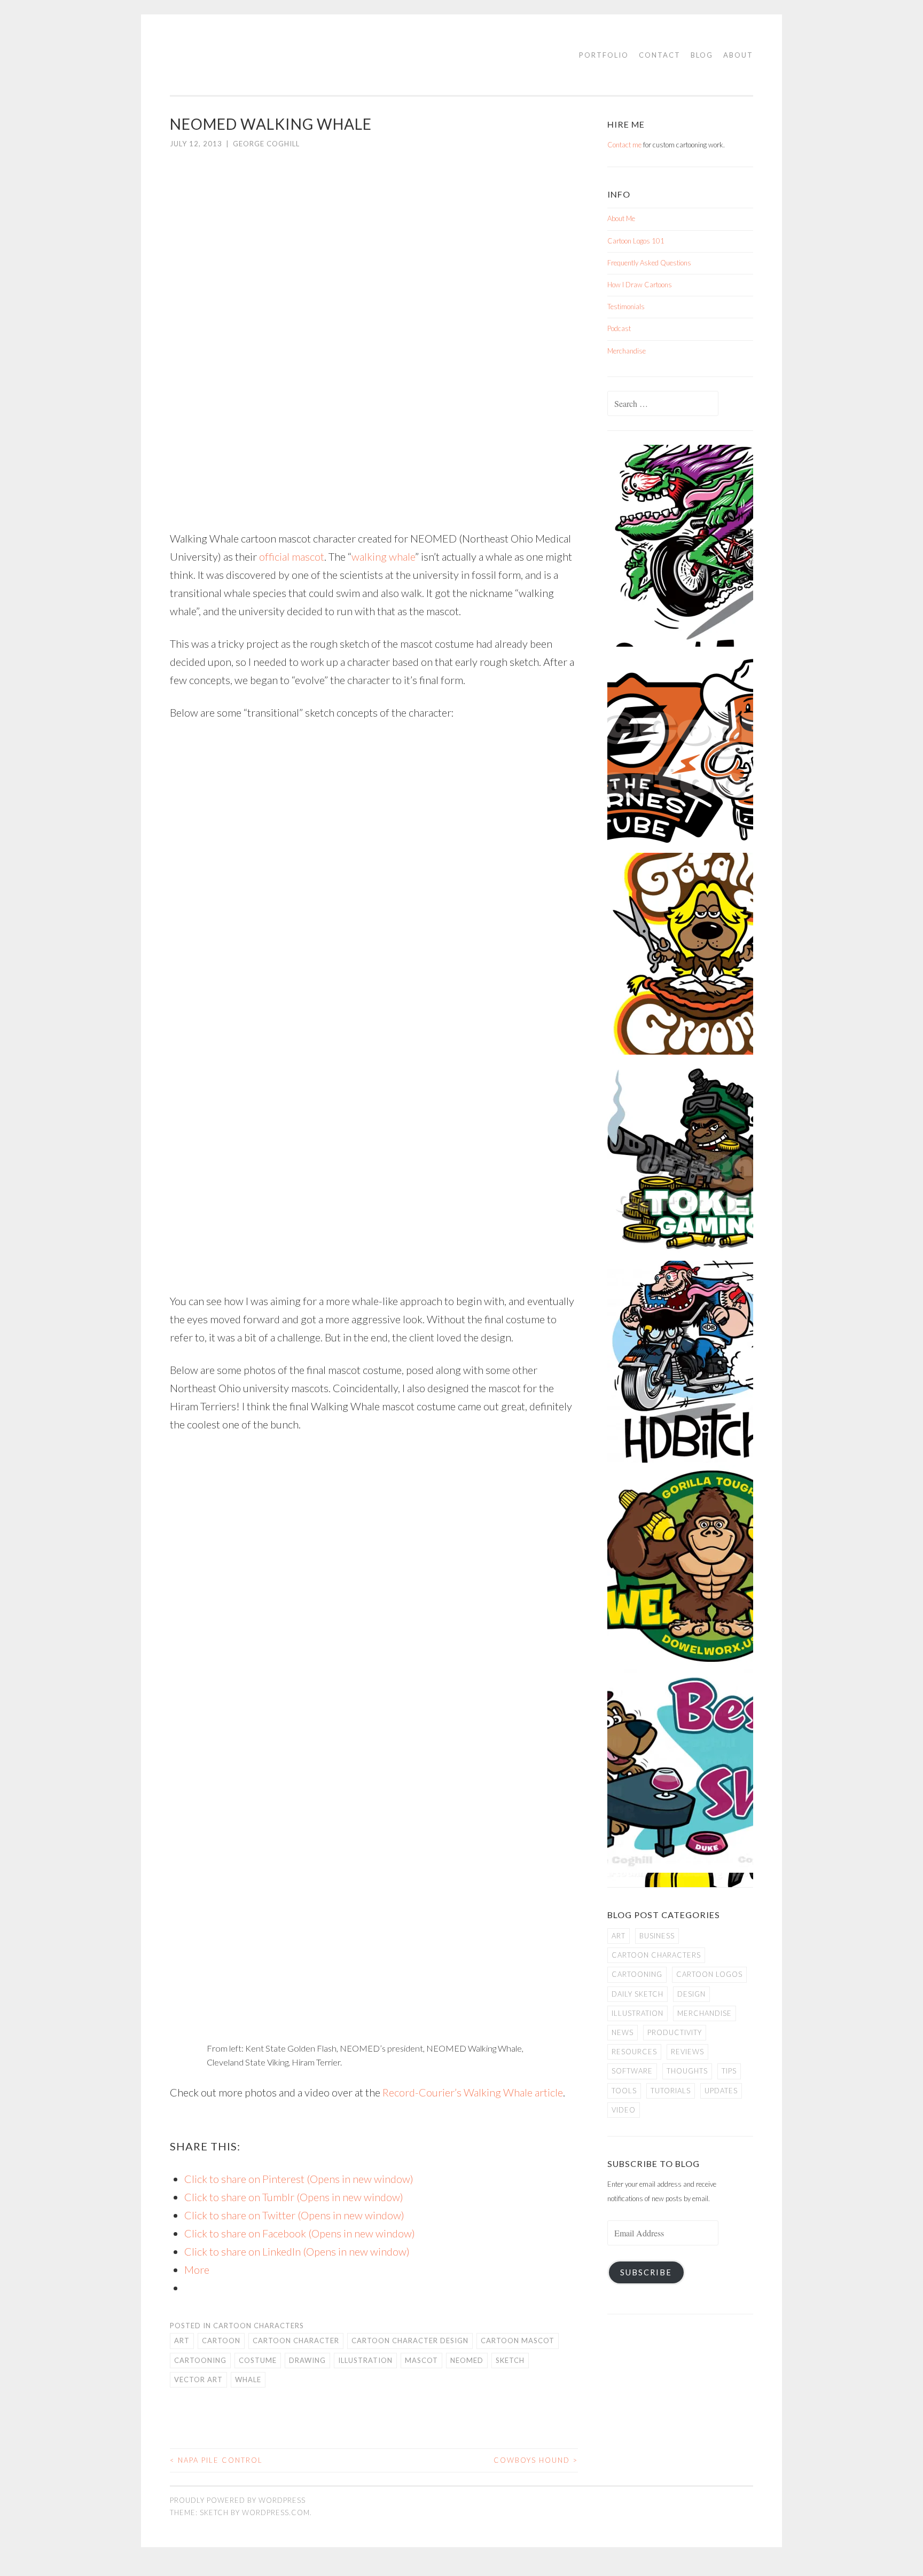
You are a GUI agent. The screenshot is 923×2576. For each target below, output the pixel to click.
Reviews (687, 2052)
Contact (660, 55)
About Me (621, 218)
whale (248, 2379)
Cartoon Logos (709, 1974)
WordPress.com (276, 2512)
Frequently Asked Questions (649, 263)
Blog (702, 55)
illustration (365, 2360)
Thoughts (687, 2071)
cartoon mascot (518, 2341)
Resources (634, 2052)
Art (182, 2341)
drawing (307, 2360)
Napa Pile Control (216, 2460)
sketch (510, 2360)
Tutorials (671, 2091)
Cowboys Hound (536, 2460)
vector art (198, 2379)
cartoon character (296, 2341)
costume (258, 2360)
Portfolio (604, 55)
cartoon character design (410, 2341)
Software (632, 2071)
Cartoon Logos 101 (636, 241)
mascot (421, 2360)
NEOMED (467, 2360)
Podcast (619, 328)
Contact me (624, 145)
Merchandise (627, 351)
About (738, 55)
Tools (624, 2091)
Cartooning (200, 2360)
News (623, 2032)
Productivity (675, 2032)
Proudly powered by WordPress (238, 2500)
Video (624, 2110)
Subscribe (646, 2272)
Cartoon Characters (259, 2326)
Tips (729, 2071)
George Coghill (266, 144)
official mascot (292, 556)
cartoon (221, 2341)
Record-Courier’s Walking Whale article (473, 2092)
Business (657, 1936)
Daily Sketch (638, 1994)
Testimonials (626, 307)
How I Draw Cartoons (640, 285)
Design (691, 1994)
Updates (721, 2091)
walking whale (383, 556)
